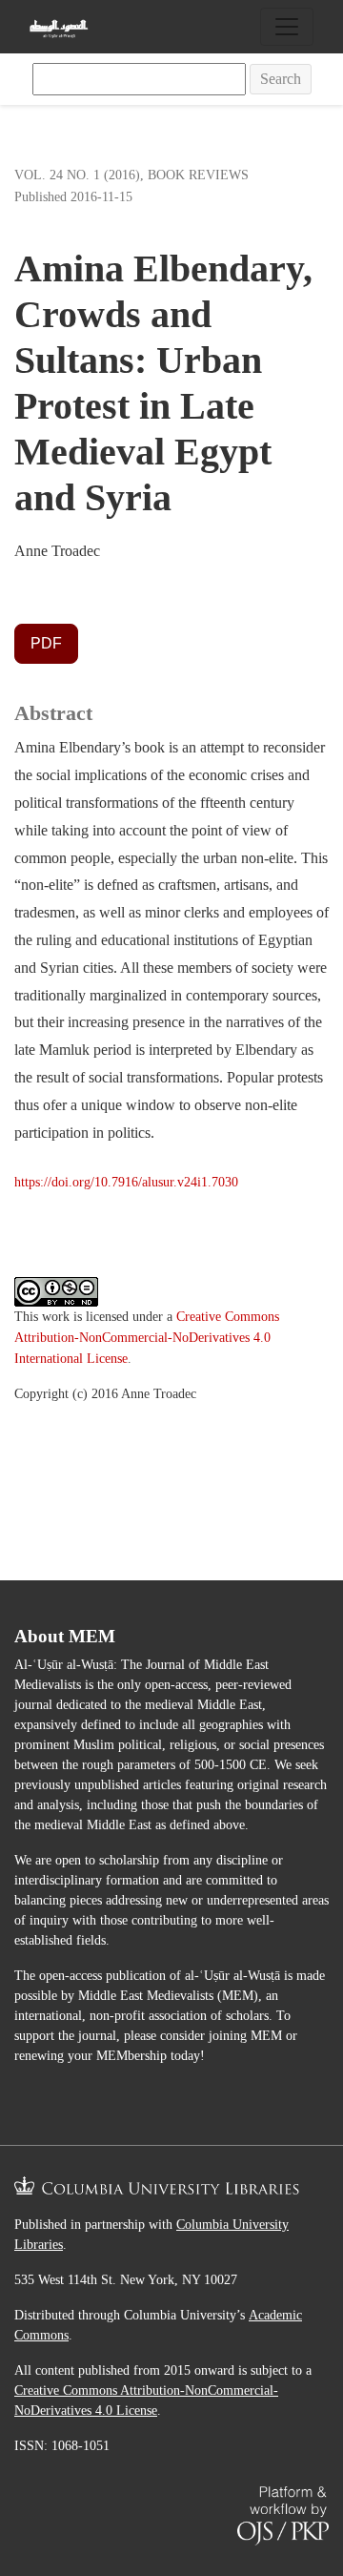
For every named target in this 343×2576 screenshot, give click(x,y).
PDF (46, 643)
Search (281, 79)
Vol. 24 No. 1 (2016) (77, 175)
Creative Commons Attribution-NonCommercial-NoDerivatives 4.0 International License (147, 1337)
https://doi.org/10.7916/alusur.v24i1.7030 (126, 1182)
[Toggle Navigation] (287, 27)
